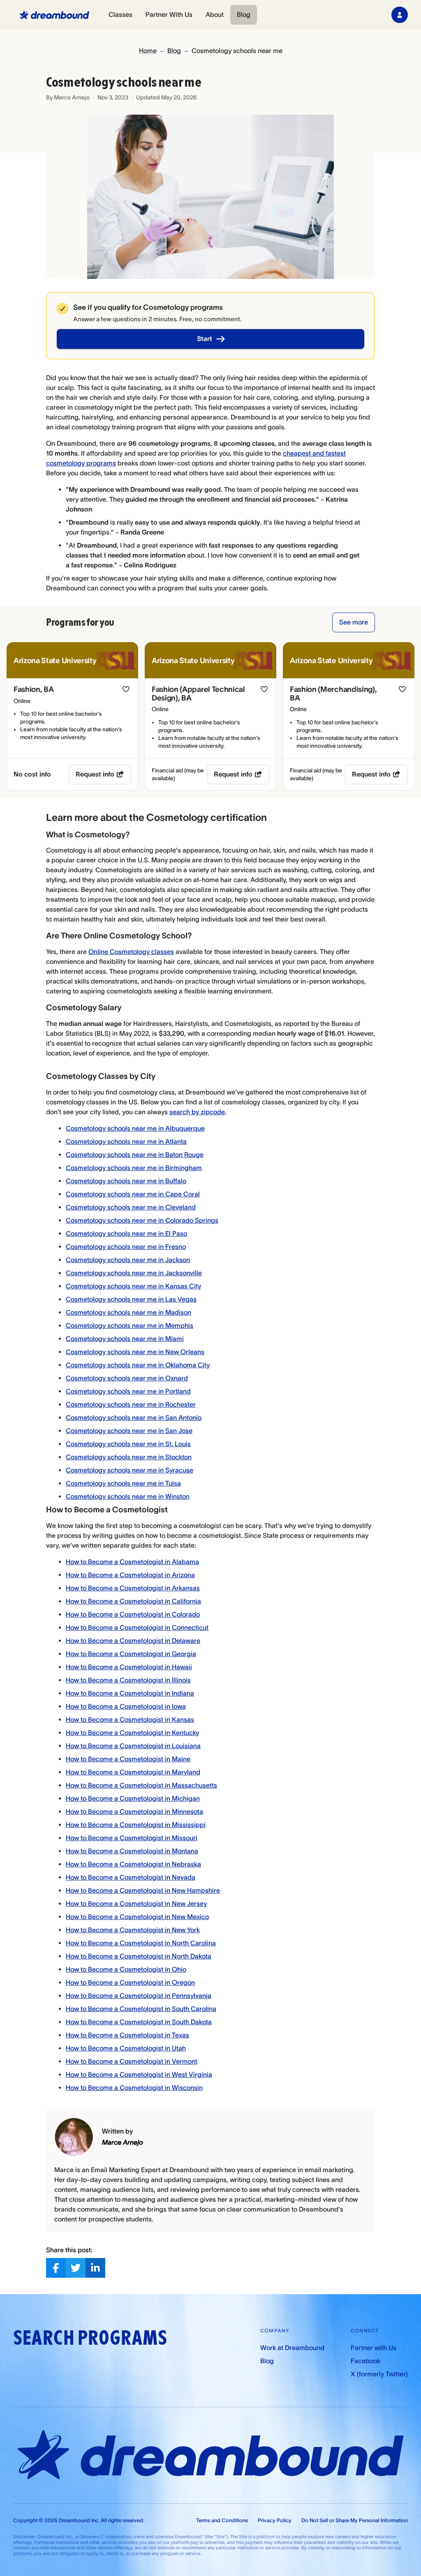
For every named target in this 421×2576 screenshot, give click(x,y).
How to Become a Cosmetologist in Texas (127, 2035)
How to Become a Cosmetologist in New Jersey (136, 1903)
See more (354, 622)
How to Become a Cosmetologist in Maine (128, 1759)
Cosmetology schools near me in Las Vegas (131, 1299)
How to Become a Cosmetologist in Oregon (130, 1982)
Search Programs (90, 2338)
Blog (244, 14)
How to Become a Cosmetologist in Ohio (126, 1969)
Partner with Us (374, 2348)
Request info (95, 774)
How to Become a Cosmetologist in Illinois (128, 1680)
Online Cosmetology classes (131, 952)
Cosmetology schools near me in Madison (128, 1312)
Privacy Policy (275, 2520)
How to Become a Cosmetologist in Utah (126, 2048)
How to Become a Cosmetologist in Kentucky (132, 1733)
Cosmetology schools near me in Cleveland (131, 1207)
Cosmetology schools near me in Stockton (129, 1457)
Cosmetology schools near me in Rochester (131, 1404)
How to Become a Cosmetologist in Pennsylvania (139, 1995)
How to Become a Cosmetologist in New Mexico (137, 1917)
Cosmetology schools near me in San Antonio (134, 1417)
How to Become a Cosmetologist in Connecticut (137, 1627)
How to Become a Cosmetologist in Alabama (132, 1562)
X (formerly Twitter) (379, 2374)
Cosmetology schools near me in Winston (128, 1496)
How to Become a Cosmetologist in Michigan (133, 1798)
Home (148, 51)
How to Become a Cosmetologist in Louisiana (133, 1746)
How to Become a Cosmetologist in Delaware (133, 1641)
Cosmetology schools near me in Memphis (130, 1325)
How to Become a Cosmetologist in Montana (132, 1851)
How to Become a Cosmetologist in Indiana (130, 1693)
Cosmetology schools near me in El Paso (126, 1233)
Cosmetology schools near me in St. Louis (128, 1444)
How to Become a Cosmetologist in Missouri (132, 1838)
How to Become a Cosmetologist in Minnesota (134, 1811)
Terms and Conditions (222, 2520)
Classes (120, 14)
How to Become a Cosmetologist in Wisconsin (134, 2088)
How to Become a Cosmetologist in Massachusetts (141, 1785)
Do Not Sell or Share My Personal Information (355, 2520)
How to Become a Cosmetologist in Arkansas (133, 1588)
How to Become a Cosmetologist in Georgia (131, 1654)
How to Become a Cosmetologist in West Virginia (139, 2074)
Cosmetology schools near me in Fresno (126, 1247)
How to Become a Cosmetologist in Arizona (130, 1575)
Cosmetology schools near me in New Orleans (135, 1352)
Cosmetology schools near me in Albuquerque (135, 1128)
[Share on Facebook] (56, 2268)
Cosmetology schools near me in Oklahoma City (138, 1365)
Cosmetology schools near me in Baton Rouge (135, 1154)
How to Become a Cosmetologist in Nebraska (133, 1864)
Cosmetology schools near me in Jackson (128, 1260)
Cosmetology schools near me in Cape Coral (133, 1194)
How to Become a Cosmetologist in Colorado (133, 1614)
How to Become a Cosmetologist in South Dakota (139, 2022)
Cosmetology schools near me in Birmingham (134, 1168)
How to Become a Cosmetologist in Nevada (131, 1877)
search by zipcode (197, 1112)
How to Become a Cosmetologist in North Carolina (141, 1943)
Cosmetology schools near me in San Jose (129, 1431)
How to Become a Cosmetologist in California (133, 1601)
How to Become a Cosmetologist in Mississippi (136, 1825)
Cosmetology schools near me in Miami (125, 1339)
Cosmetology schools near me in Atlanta (126, 1141)
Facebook (365, 2361)
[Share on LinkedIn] (95, 2268)
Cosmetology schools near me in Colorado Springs (142, 1220)
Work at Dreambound (292, 2348)
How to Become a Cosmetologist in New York (133, 1930)
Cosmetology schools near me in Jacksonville (134, 1273)
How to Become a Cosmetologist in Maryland (133, 1772)
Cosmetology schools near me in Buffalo (126, 1181)
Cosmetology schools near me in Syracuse (130, 1470)
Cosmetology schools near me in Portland (128, 1391)
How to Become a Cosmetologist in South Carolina (141, 2009)
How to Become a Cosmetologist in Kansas (130, 1719)
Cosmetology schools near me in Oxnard (127, 1378)
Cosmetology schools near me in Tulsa (123, 1483)
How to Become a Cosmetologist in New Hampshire (143, 1890)
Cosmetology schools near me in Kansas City (133, 1286)
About (215, 14)
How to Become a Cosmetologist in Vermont (132, 2061)
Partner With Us (169, 14)
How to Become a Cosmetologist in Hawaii (129, 1667)
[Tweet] (76, 2268)
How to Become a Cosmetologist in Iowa (126, 1706)
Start (205, 339)
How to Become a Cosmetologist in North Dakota (139, 1956)
